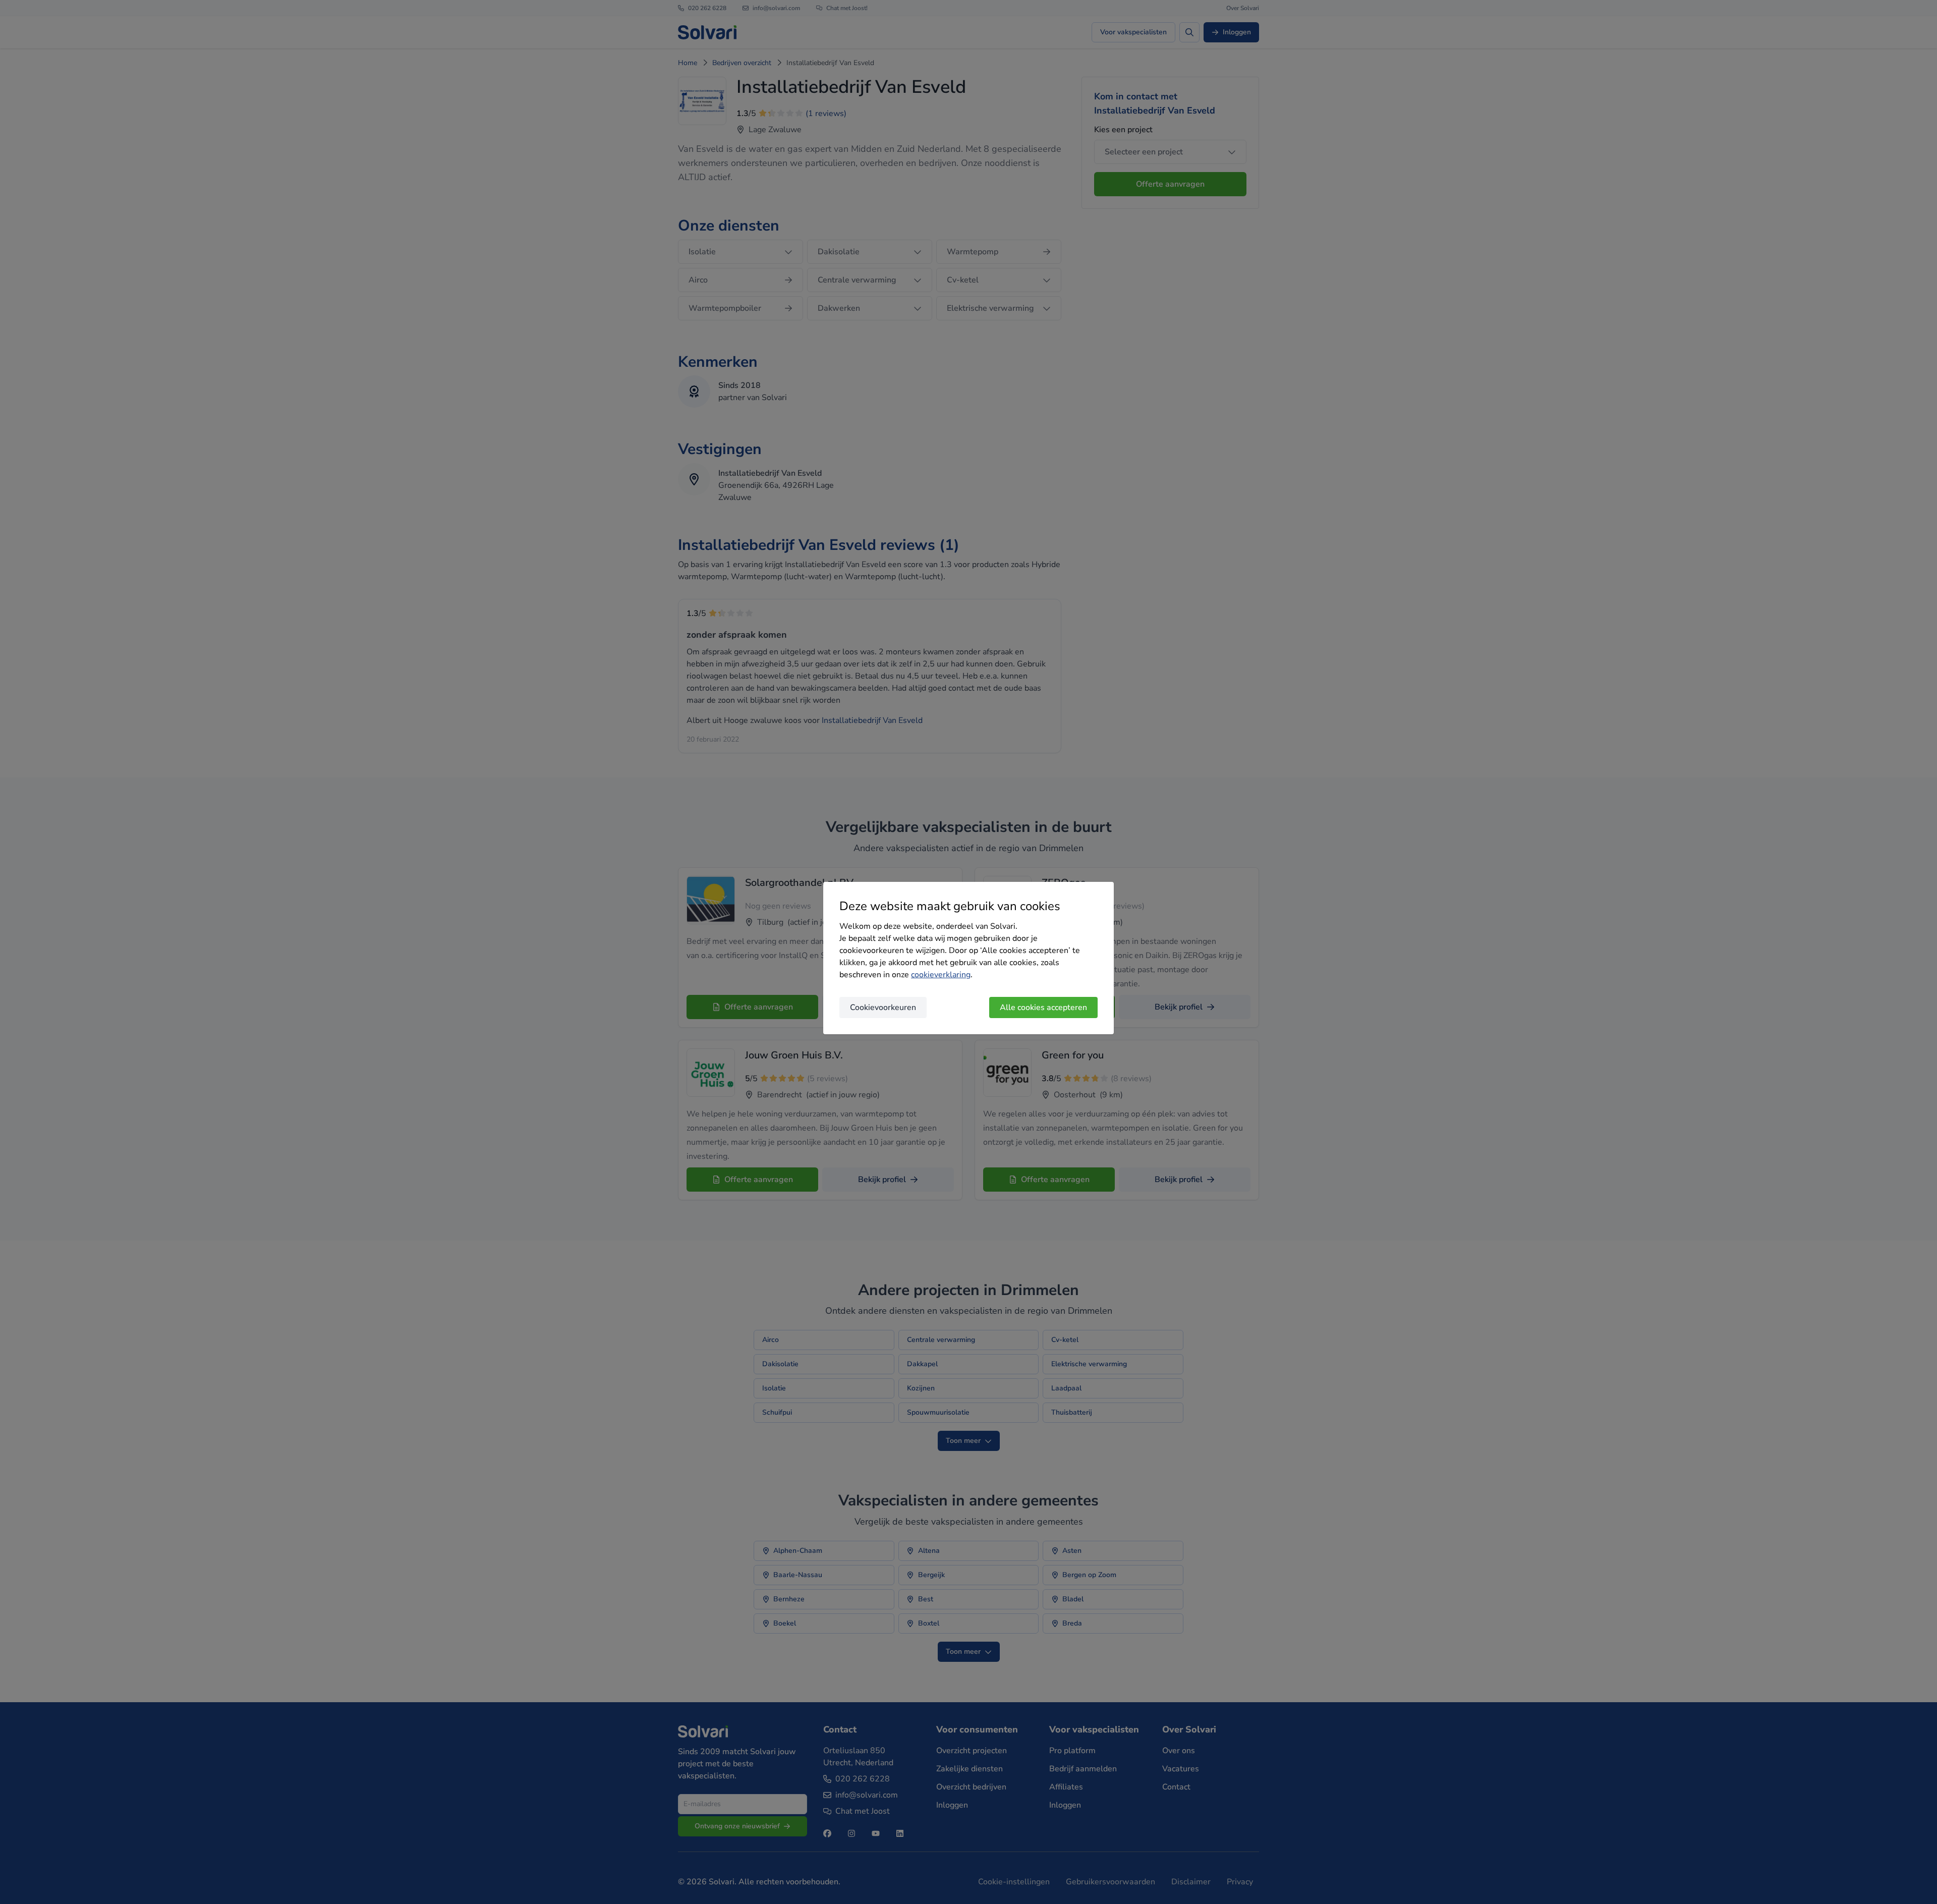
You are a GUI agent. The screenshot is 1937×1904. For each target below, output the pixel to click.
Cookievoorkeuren (883, 1007)
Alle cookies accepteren (1043, 1007)
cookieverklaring (941, 975)
